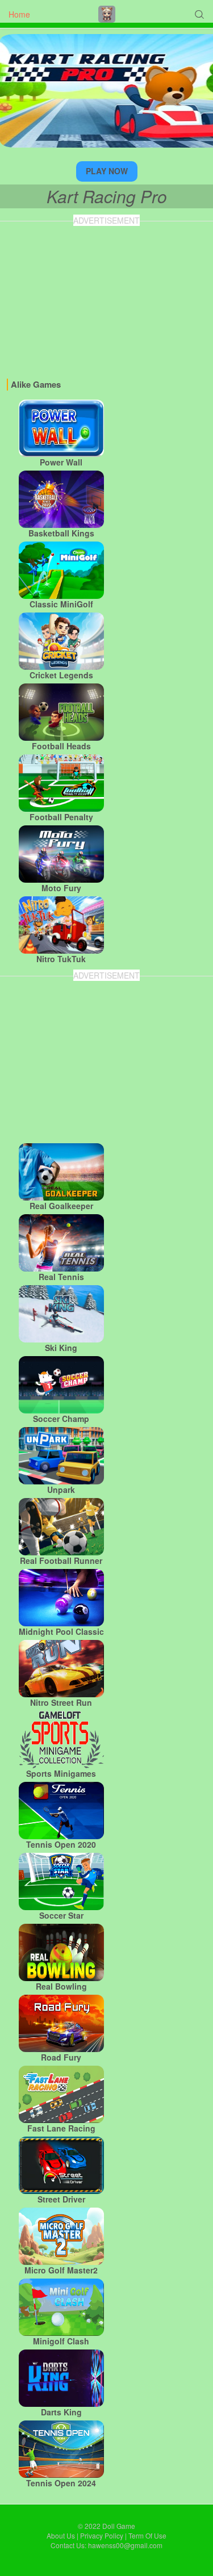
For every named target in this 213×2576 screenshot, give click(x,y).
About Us (61, 2535)
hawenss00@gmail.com (125, 2545)
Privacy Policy (102, 2535)
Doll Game (119, 2526)
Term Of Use (147, 2535)
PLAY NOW (107, 171)
